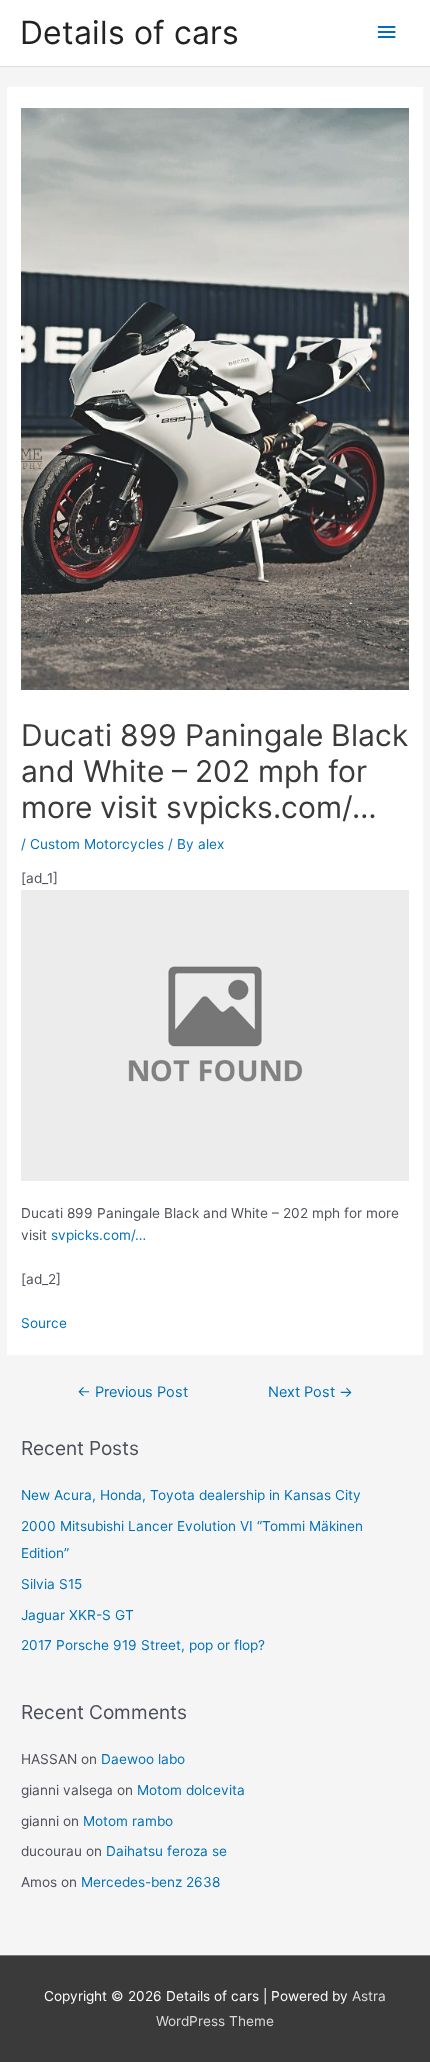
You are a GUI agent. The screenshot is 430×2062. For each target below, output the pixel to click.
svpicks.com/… (98, 1235)
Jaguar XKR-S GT (77, 1615)
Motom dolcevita (191, 1790)
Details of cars (129, 32)
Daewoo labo (143, 1759)
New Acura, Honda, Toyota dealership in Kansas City (191, 1495)
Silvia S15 (51, 1584)
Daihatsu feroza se (166, 1851)
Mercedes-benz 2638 (150, 1882)
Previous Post (132, 1392)
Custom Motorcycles (97, 844)
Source (44, 1323)
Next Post (310, 1392)
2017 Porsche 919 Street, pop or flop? (143, 1645)
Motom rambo (128, 1821)
